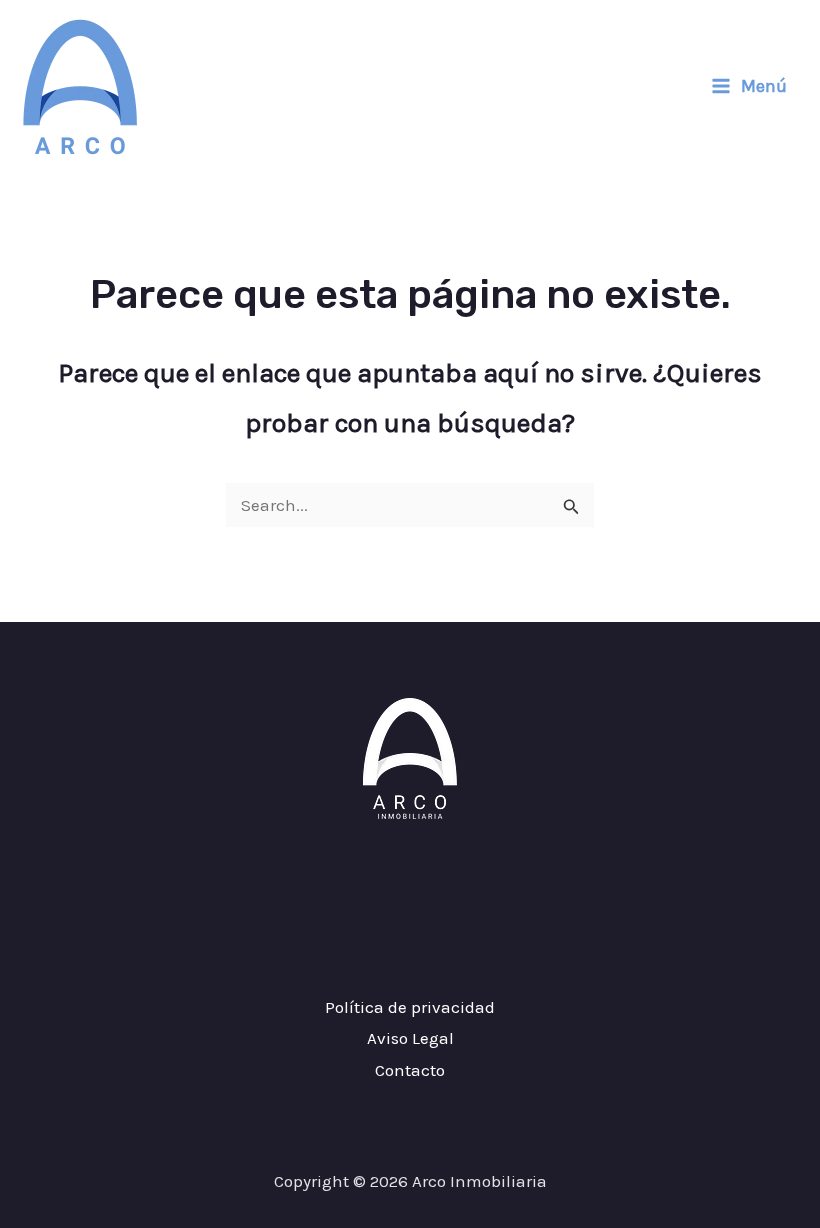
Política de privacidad (410, 1007)
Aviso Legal (410, 1038)
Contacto (410, 1070)
